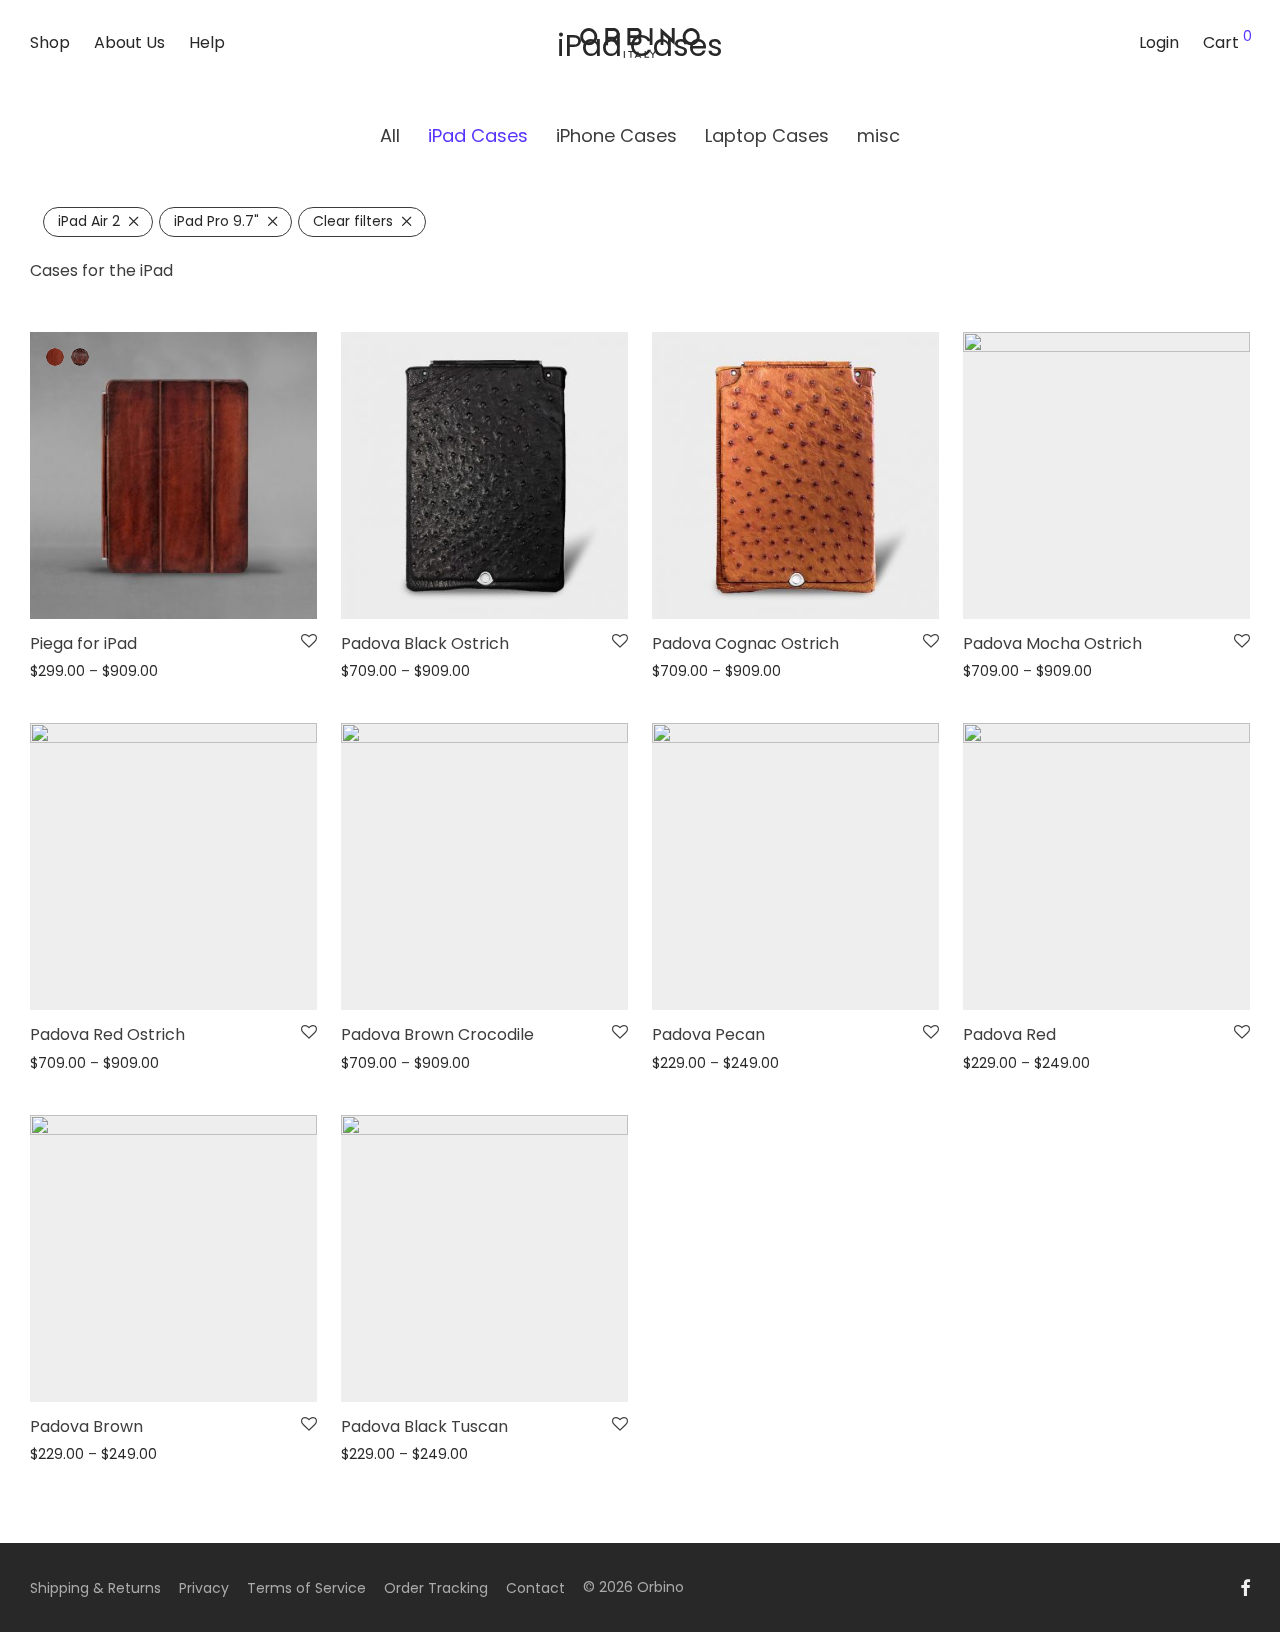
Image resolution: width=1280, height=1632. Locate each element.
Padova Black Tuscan (424, 1426)
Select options (252, 590)
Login (1159, 42)
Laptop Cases (767, 135)
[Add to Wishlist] (309, 642)
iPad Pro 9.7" (216, 221)
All (390, 135)
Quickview (59, 671)
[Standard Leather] (55, 357)
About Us (129, 42)
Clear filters (353, 221)
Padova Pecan (708, 1034)
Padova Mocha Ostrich (1052, 643)
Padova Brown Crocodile (437, 1034)
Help (207, 42)
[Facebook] (1245, 1587)
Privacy (204, 1588)
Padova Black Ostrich (425, 643)
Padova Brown (86, 1426)
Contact (535, 1588)
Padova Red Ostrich (107, 1034)
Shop (50, 42)
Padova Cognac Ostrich (745, 643)
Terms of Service (306, 1588)
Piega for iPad (83, 643)
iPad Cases (478, 135)
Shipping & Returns (95, 1588)
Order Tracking (436, 1588)
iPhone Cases (616, 135)
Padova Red (1009, 1034)
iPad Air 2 (89, 221)
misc (878, 135)
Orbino (660, 1587)
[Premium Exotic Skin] (80, 357)
